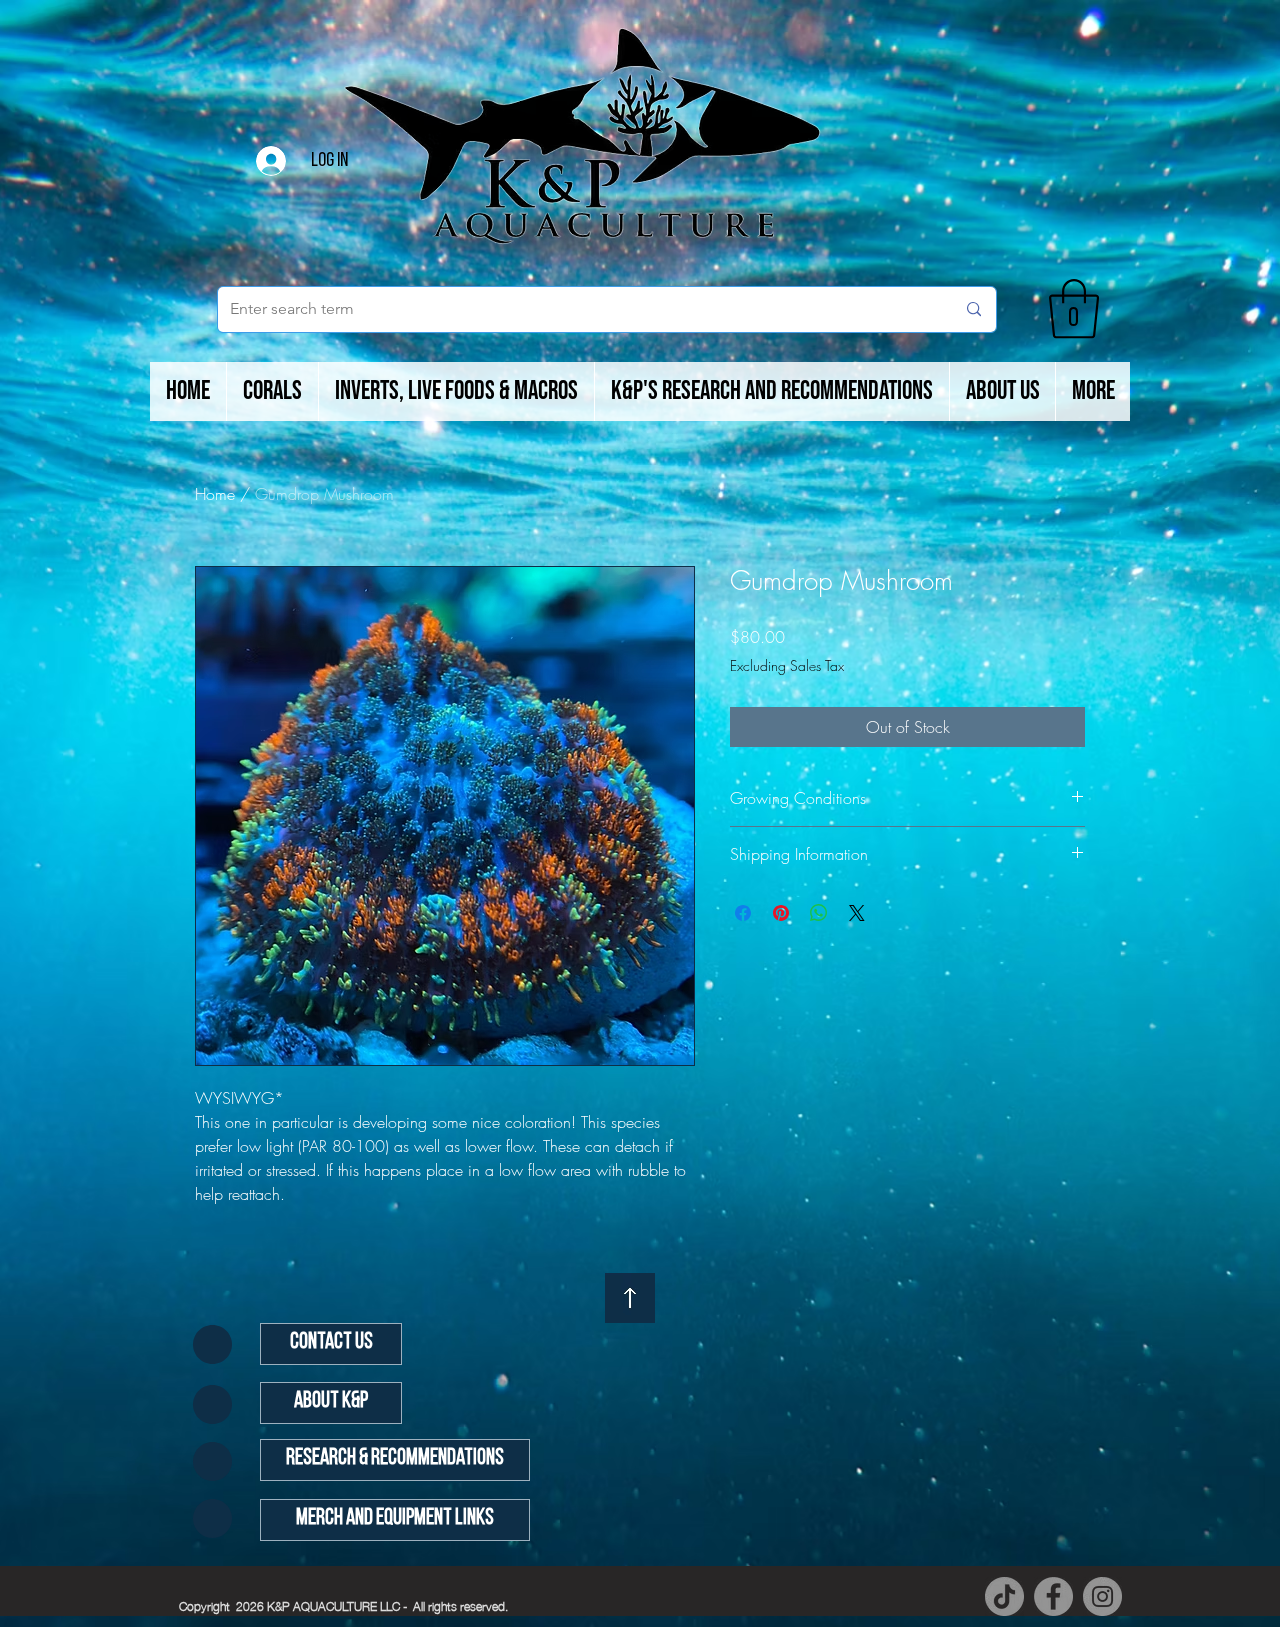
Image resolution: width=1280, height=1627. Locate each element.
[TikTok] (1004, 1596)
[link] (1074, 309)
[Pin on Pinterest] (781, 913)
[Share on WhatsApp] (819, 913)
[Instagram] (1102, 1596)
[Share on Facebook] (743, 913)
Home (215, 494)
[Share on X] (857, 913)
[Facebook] (1053, 1596)
